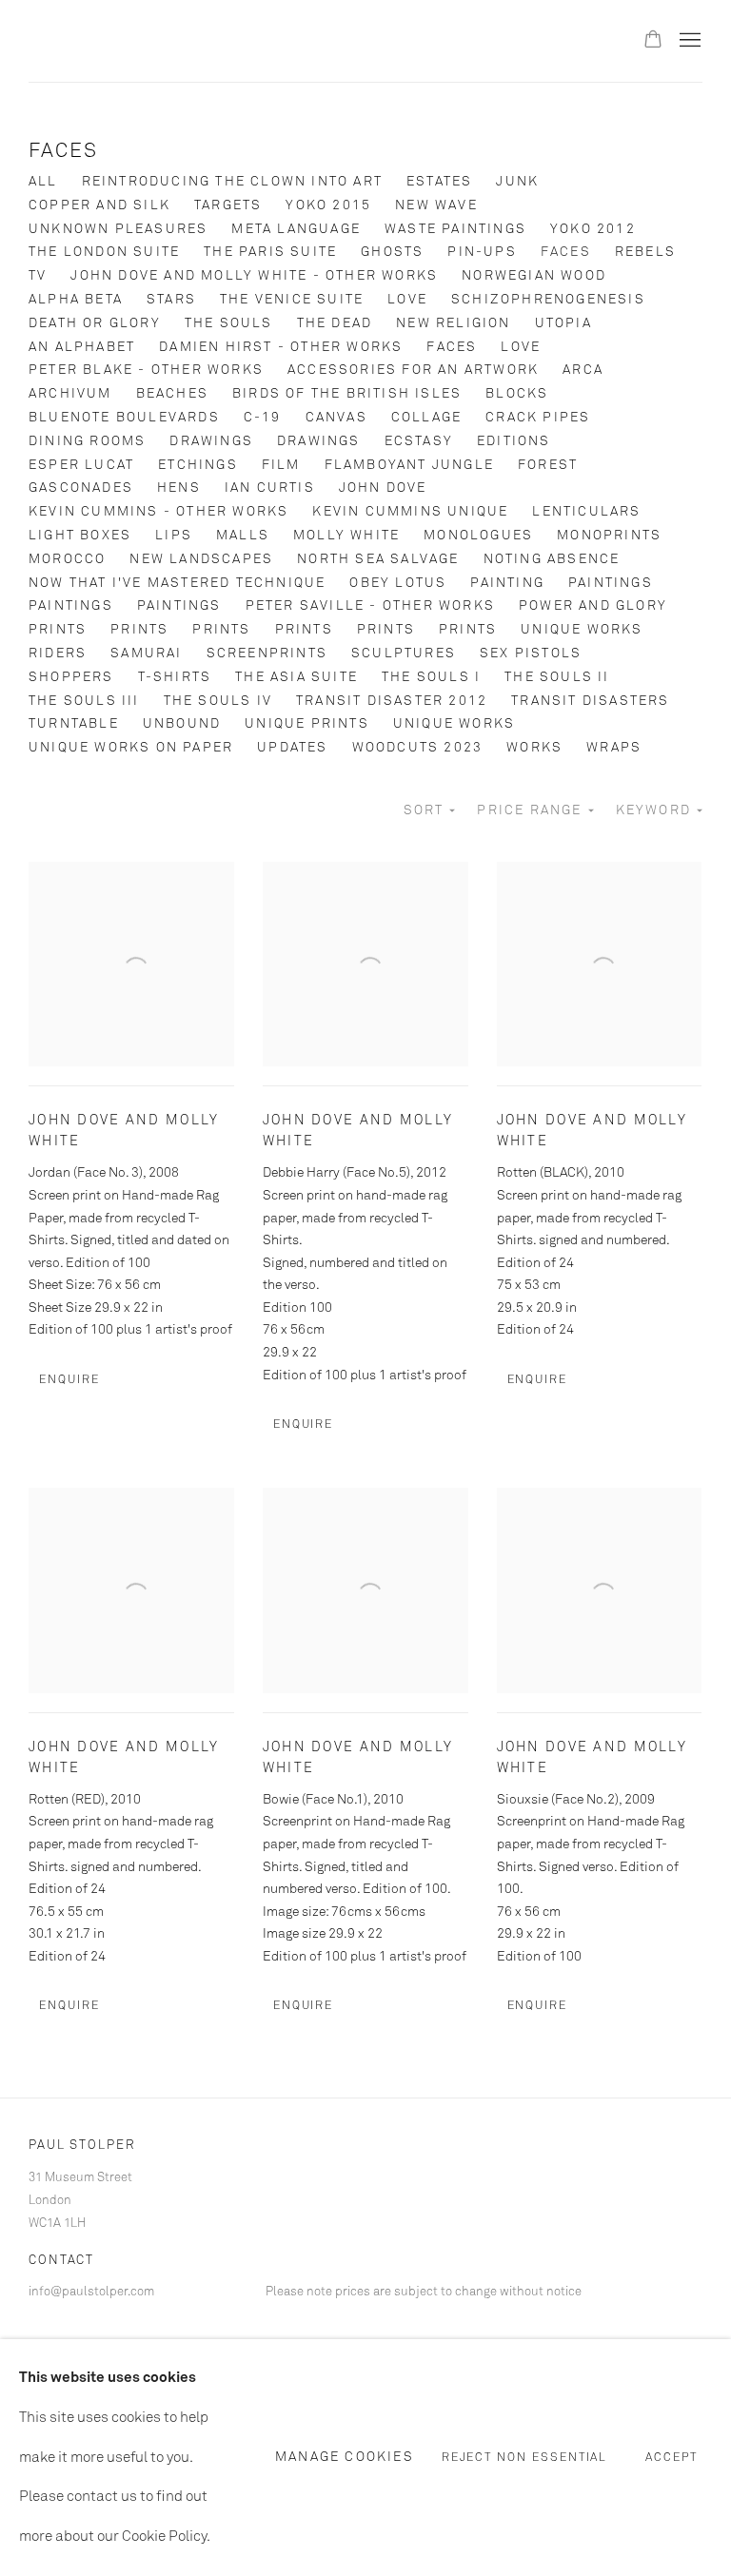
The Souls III (84, 701)
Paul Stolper (133, 41)
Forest (548, 465)
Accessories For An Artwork (413, 370)
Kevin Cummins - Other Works (158, 512)
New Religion (453, 323)
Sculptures (404, 654)
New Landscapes (201, 559)
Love (407, 300)
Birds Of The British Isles (347, 394)
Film (281, 465)
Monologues (478, 536)
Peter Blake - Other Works (146, 370)
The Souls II (557, 677)
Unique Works (582, 630)
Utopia (563, 323)
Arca (583, 370)
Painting (507, 583)
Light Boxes (80, 536)
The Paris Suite (270, 252)
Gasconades (81, 488)
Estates (439, 182)
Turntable (74, 724)
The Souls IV (218, 701)
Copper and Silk (99, 205)
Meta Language (296, 229)
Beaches (172, 394)
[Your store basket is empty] (653, 41)
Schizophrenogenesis (548, 300)
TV (38, 276)
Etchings (198, 465)
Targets (228, 205)
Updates (292, 748)
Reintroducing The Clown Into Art (232, 182)
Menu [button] (688, 41)
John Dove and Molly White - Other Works (254, 276)
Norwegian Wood (534, 276)
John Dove (383, 488)
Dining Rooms (87, 441)
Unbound (182, 724)
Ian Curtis (270, 488)
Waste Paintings (455, 229)
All (43, 182)
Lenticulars (586, 512)
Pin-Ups (482, 252)
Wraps (614, 748)
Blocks (517, 394)
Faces (63, 152)
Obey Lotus (398, 583)
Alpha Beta (76, 300)
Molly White (346, 536)
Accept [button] (672, 2459)
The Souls (229, 323)
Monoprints (609, 536)
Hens (179, 488)
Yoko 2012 (593, 229)
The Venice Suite (292, 300)
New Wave (436, 205)
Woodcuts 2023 (418, 748)
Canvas (336, 418)
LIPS (174, 536)
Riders (58, 654)
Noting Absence (552, 559)
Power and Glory (593, 606)
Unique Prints (307, 724)
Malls (243, 536)
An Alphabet (82, 347)
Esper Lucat (81, 465)
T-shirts (175, 677)
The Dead (335, 323)
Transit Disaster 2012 (392, 701)
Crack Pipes (538, 418)
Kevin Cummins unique (410, 512)
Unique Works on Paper (131, 748)
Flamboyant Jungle (409, 465)
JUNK (517, 182)
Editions (514, 441)
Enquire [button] (69, 1380)
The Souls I (431, 677)
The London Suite (104, 252)
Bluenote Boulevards (124, 418)
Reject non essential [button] (525, 2459)
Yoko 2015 (328, 205)
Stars (171, 300)
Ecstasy (419, 441)
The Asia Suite (296, 677)
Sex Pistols (531, 654)
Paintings (611, 583)
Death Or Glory (95, 323)
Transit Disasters (590, 701)
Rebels (645, 252)
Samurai (146, 654)
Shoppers (71, 677)
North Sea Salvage (378, 559)
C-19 (263, 418)
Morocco (67, 559)
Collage (426, 418)
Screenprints (267, 654)
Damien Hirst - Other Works (281, 347)
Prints (58, 630)
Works (534, 748)
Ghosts (392, 252)
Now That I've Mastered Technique (177, 583)
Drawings (211, 441)
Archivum (70, 394)
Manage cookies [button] (345, 2457)
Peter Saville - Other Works (370, 606)
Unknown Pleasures (118, 229)
